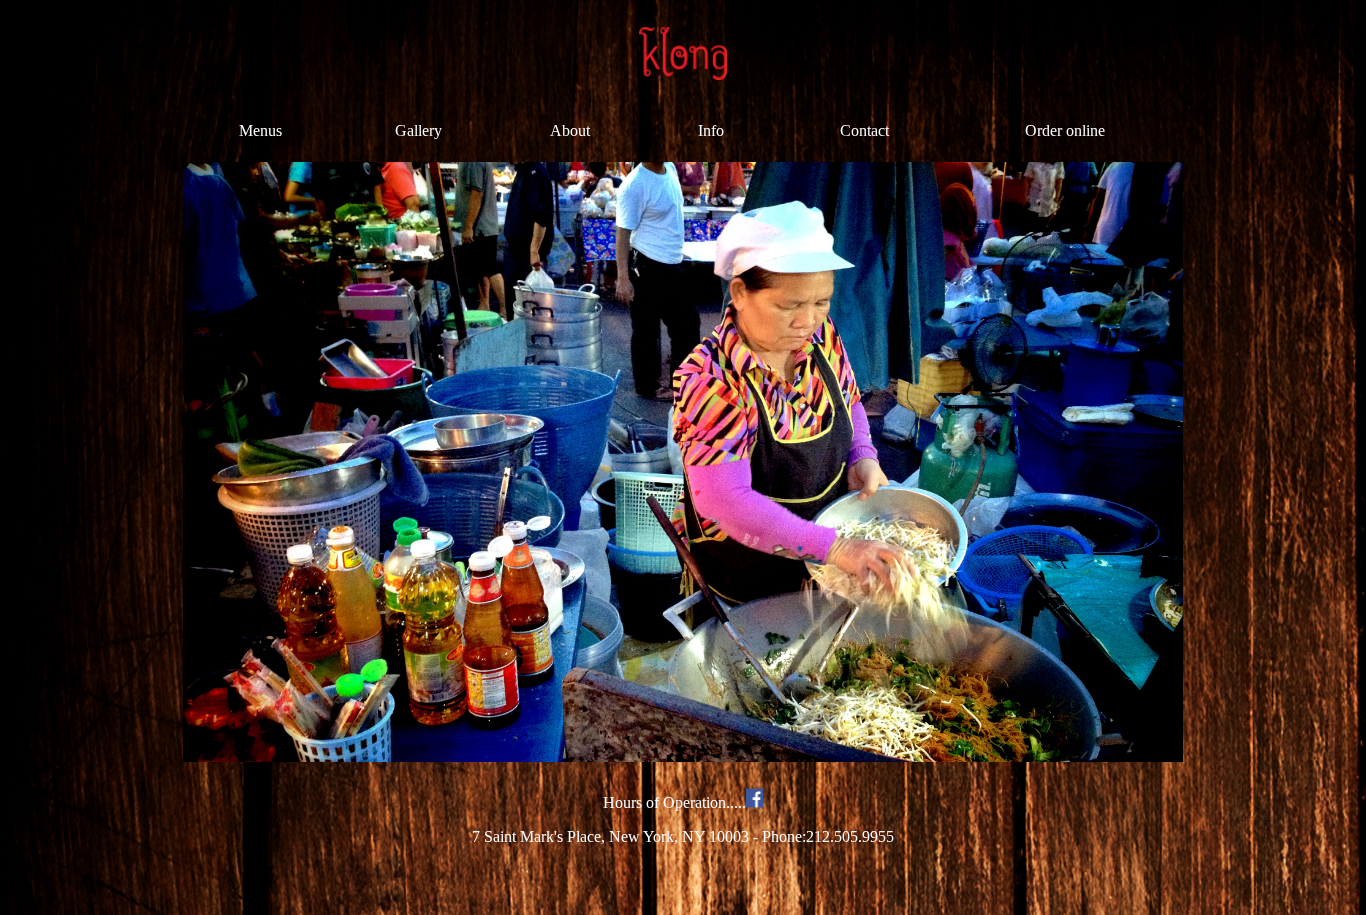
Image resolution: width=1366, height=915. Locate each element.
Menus (260, 130)
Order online (1065, 130)
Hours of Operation (664, 802)
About (570, 130)
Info (711, 130)
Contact (864, 130)
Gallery (418, 130)
